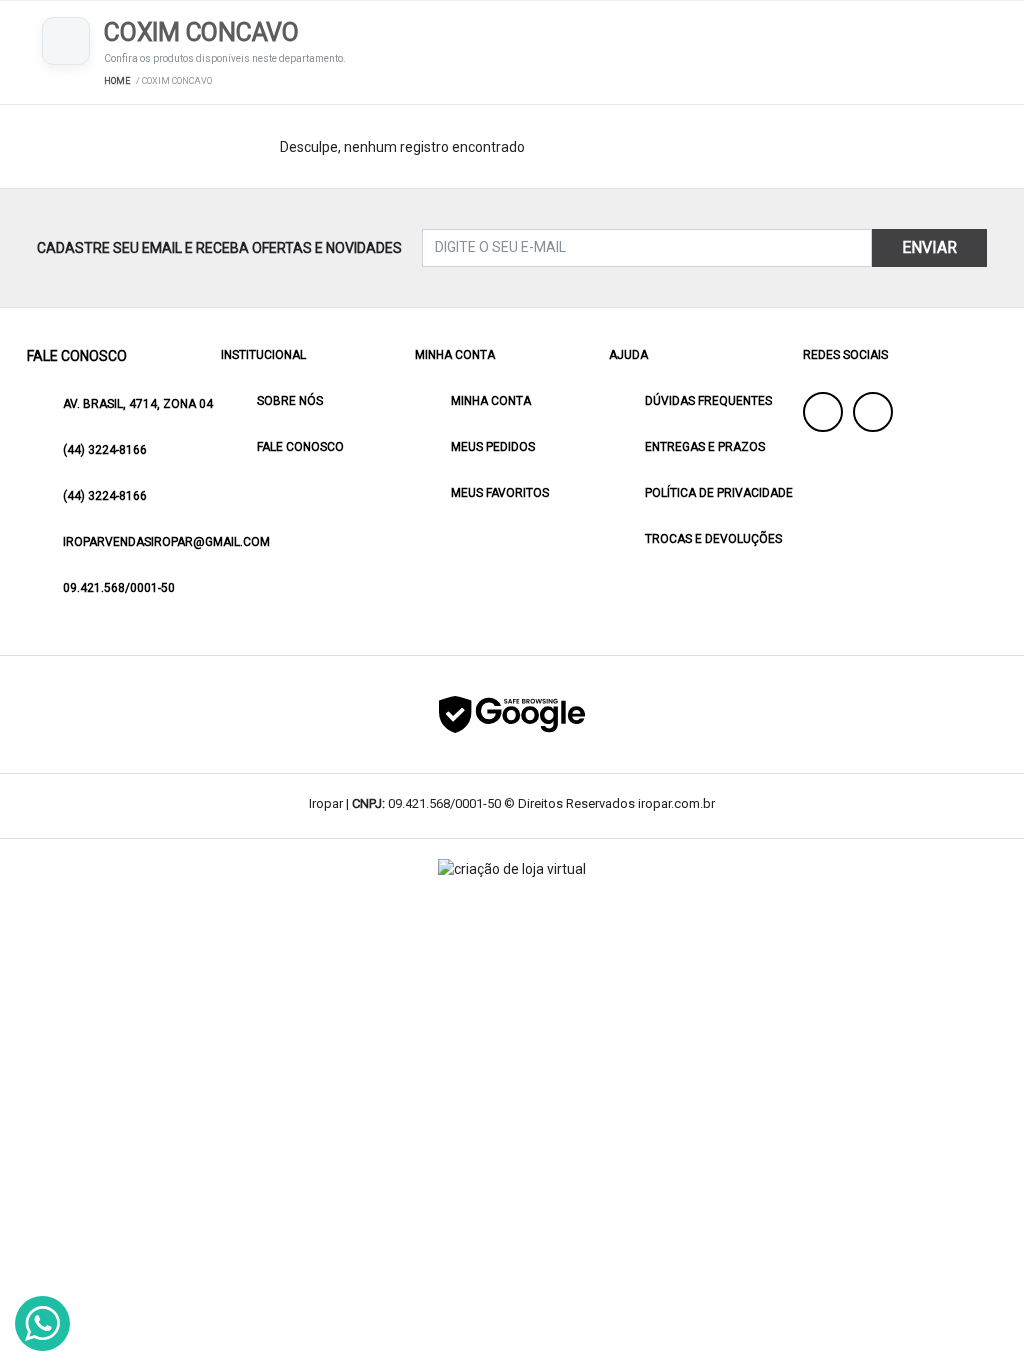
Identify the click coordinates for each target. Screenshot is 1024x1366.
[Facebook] (823, 412)
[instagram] (873, 412)
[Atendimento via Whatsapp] (42, 1323)
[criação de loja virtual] (512, 869)
